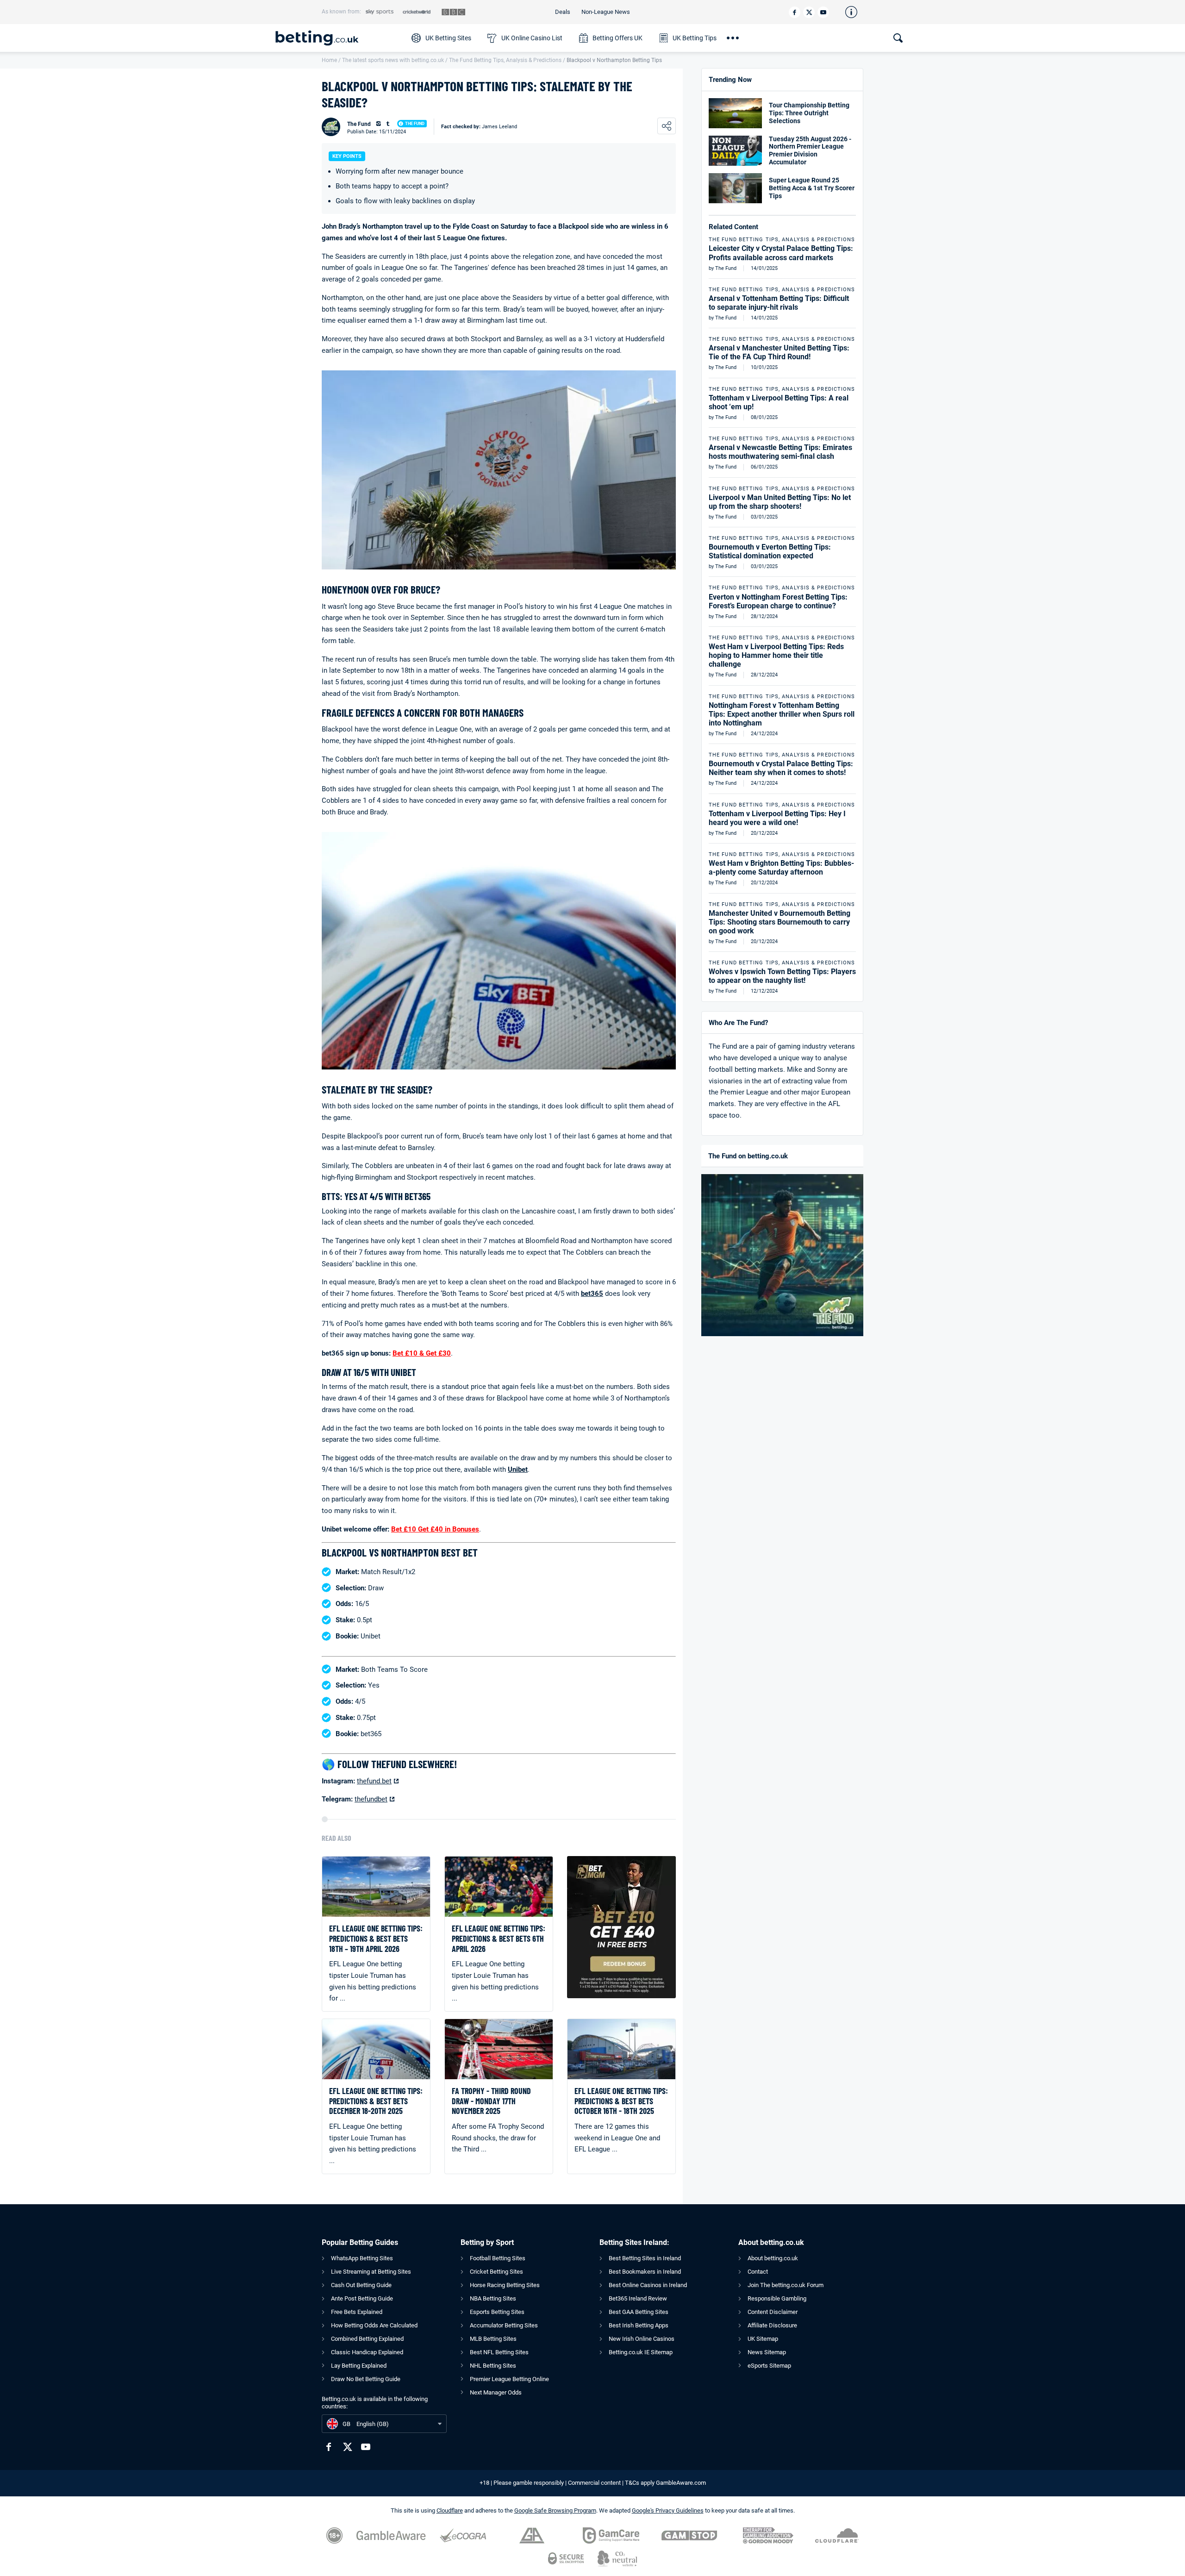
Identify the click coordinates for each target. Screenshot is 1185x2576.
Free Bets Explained (357, 2312)
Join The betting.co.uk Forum (786, 2285)
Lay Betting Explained (359, 2366)
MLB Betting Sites (493, 2339)
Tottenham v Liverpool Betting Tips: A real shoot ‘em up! (779, 402)
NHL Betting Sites (493, 2366)
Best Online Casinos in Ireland (648, 2285)
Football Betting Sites (498, 2258)
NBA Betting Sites (493, 2298)
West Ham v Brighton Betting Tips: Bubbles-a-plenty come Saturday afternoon (781, 868)
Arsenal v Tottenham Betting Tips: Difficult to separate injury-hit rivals (779, 303)
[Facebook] (795, 12)
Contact (758, 2272)
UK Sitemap (763, 2339)
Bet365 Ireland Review (638, 2298)
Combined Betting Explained (367, 2339)
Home (329, 60)
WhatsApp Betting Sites (362, 2258)
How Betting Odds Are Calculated (374, 2325)
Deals (563, 12)
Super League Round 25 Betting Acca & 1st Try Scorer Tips (812, 188)
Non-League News (606, 12)
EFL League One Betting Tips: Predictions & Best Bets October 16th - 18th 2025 (621, 2101)
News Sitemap (767, 2352)
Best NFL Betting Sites (499, 2352)
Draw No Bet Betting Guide (366, 2379)
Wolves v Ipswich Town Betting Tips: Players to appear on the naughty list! (782, 976)
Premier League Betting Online (509, 2379)
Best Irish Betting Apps (639, 2325)
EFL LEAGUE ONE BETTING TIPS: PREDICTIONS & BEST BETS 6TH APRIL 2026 (499, 1938)
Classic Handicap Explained (367, 2352)
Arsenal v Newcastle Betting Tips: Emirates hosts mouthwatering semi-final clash (780, 452)
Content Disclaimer (773, 2312)
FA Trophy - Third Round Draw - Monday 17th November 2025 (491, 2101)
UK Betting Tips (695, 38)
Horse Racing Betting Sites (505, 2285)
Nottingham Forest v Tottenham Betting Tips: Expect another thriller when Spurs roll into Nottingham (782, 714)
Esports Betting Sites (497, 2312)
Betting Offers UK (617, 38)
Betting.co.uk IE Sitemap (641, 2352)
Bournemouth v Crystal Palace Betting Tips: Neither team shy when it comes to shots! (781, 768)
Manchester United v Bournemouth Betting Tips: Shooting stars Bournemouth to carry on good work (780, 922)
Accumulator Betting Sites (504, 2325)
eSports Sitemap (769, 2366)
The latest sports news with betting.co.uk (393, 60)
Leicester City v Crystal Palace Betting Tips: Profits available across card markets (781, 253)
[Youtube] (823, 12)
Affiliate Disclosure (772, 2325)
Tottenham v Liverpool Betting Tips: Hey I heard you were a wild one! (777, 818)
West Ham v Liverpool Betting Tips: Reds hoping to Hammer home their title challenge (776, 655)
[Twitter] (809, 12)
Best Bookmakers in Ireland (645, 2272)
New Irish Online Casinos (642, 2339)
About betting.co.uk (773, 2258)
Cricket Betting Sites (496, 2272)
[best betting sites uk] (339, 38)
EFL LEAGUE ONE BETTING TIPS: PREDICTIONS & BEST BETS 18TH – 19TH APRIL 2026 (376, 1938)
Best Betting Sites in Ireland (645, 2258)
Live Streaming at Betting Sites (371, 2272)
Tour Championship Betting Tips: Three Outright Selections (809, 113)
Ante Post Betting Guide (362, 2298)
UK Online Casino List (532, 38)
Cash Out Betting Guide (361, 2285)
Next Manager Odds (496, 2392)
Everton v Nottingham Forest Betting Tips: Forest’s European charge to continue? (778, 601)
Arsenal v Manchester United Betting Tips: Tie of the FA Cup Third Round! (779, 352)
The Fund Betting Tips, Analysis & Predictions (505, 60)
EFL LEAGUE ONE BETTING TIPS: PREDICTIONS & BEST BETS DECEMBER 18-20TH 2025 (376, 2101)
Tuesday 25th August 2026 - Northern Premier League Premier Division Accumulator (810, 150)
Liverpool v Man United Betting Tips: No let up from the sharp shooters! (780, 502)
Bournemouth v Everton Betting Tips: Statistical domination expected (770, 551)
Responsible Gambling (777, 2298)
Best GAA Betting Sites (639, 2312)
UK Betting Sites (448, 38)
